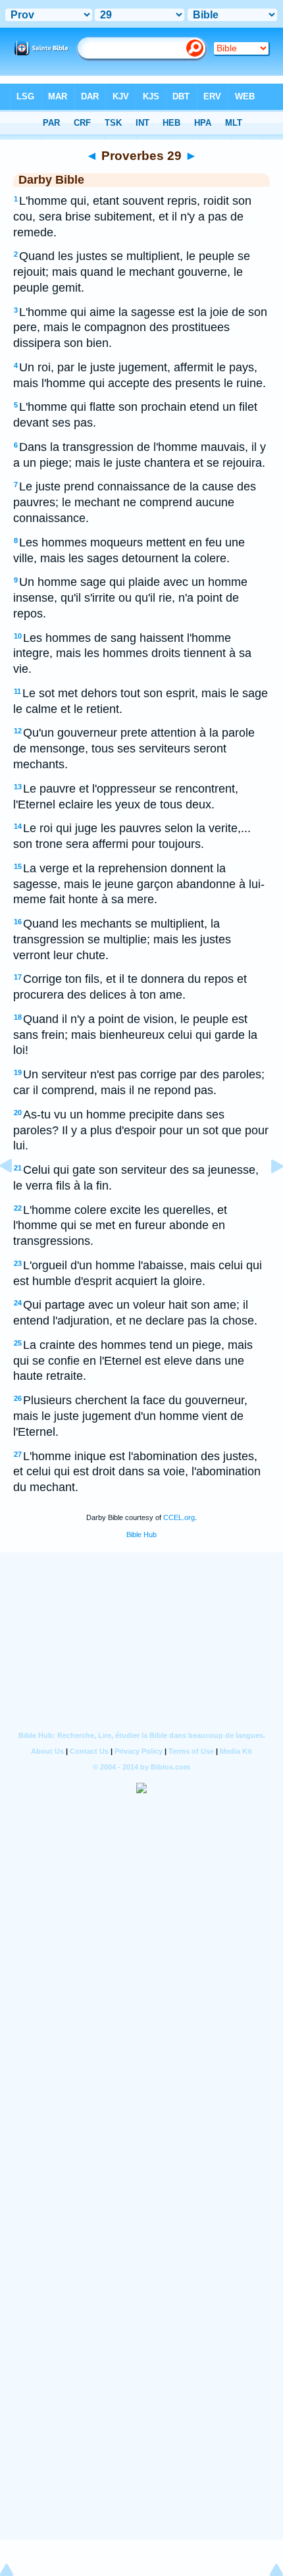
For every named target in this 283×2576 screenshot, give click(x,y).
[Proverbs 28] (16, 1196)
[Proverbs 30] (267, 1196)
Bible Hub (141, 1535)
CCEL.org (179, 1517)
